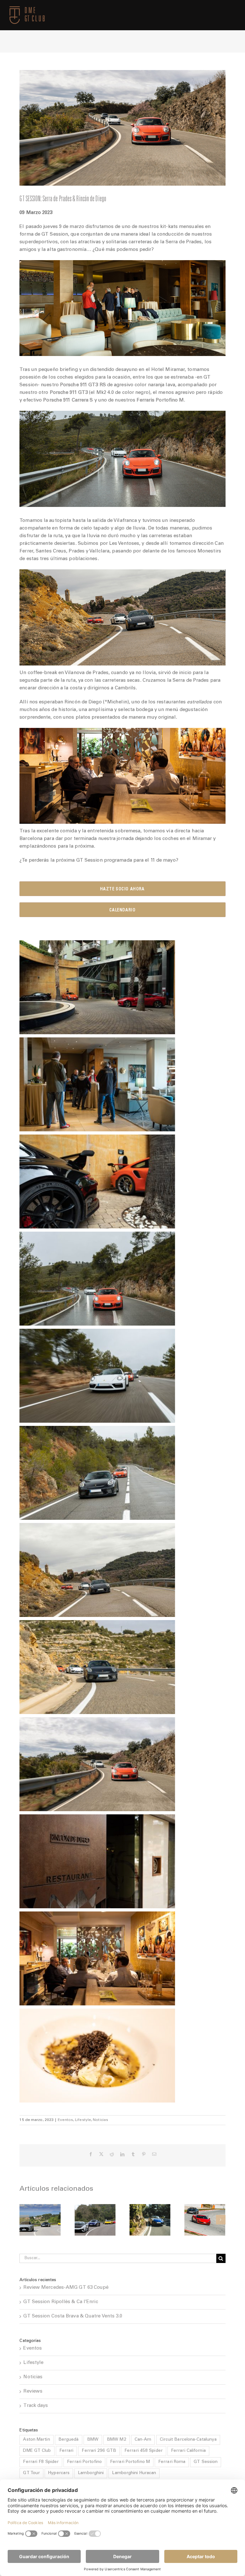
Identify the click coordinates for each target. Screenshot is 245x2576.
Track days (36, 2406)
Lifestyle (83, 2120)
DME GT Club (37, 2451)
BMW (93, 2440)
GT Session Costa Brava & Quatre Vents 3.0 (73, 2316)
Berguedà (69, 2440)
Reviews (33, 2391)
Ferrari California (188, 2451)
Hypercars (59, 2473)
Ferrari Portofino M (130, 2462)
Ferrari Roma (172, 2462)
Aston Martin (36, 2440)
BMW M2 (117, 2440)
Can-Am (143, 2440)
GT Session (206, 2462)
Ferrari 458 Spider (144, 2451)
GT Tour (31, 2473)
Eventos (65, 2120)
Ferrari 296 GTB (99, 2451)
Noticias (100, 2120)
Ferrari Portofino (84, 2462)
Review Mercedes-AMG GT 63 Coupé (66, 2288)
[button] (24, 2220)
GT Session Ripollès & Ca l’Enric (61, 2302)
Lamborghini (91, 2473)
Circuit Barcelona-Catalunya (188, 2440)
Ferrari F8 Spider (41, 2462)
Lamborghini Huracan (134, 2473)
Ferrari (67, 2451)
